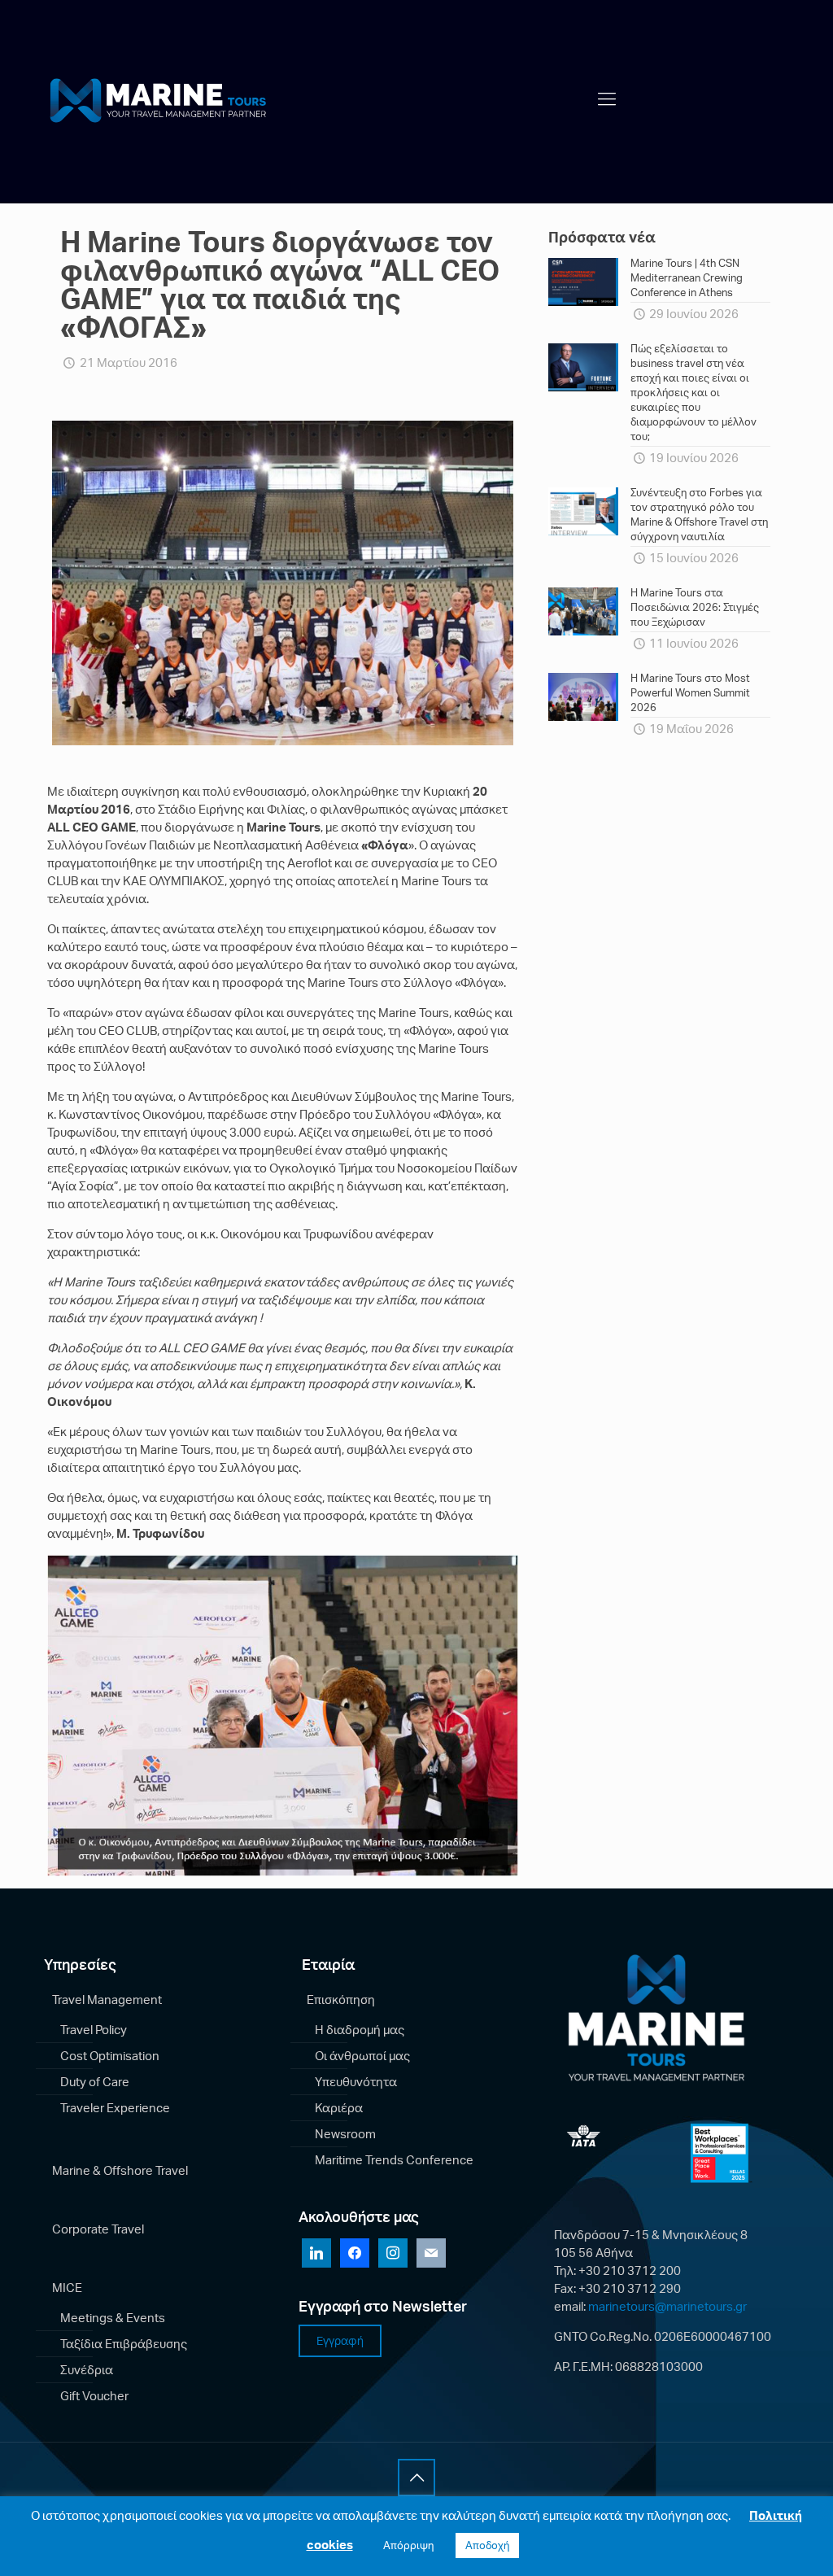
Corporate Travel (98, 2229)
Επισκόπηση (341, 2000)
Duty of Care (95, 2082)
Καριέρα (339, 2108)
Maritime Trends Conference (394, 2160)
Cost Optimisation (110, 2056)
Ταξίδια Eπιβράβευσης (124, 2344)
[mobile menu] (607, 98)
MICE (67, 2288)
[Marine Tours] (162, 98)
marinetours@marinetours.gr (667, 2306)
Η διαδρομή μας (360, 2030)
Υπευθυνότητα (356, 2082)
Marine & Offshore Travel (120, 2170)
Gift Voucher (94, 2396)
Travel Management (107, 2000)
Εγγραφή (340, 2340)
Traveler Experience (115, 2108)
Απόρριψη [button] (408, 2545)
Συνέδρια (87, 2370)
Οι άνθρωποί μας (362, 2056)
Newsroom (345, 2134)
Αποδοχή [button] (487, 2545)
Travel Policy (94, 2030)
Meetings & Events (113, 2318)
